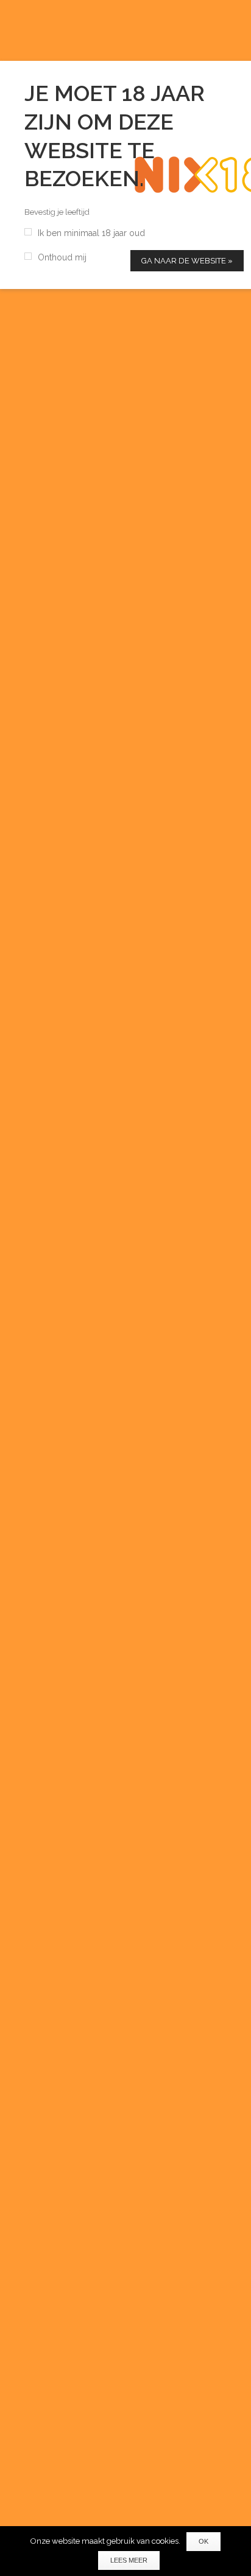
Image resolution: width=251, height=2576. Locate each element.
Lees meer (129, 2560)
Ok (203, 2541)
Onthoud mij (62, 257)
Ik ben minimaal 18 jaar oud (91, 233)
